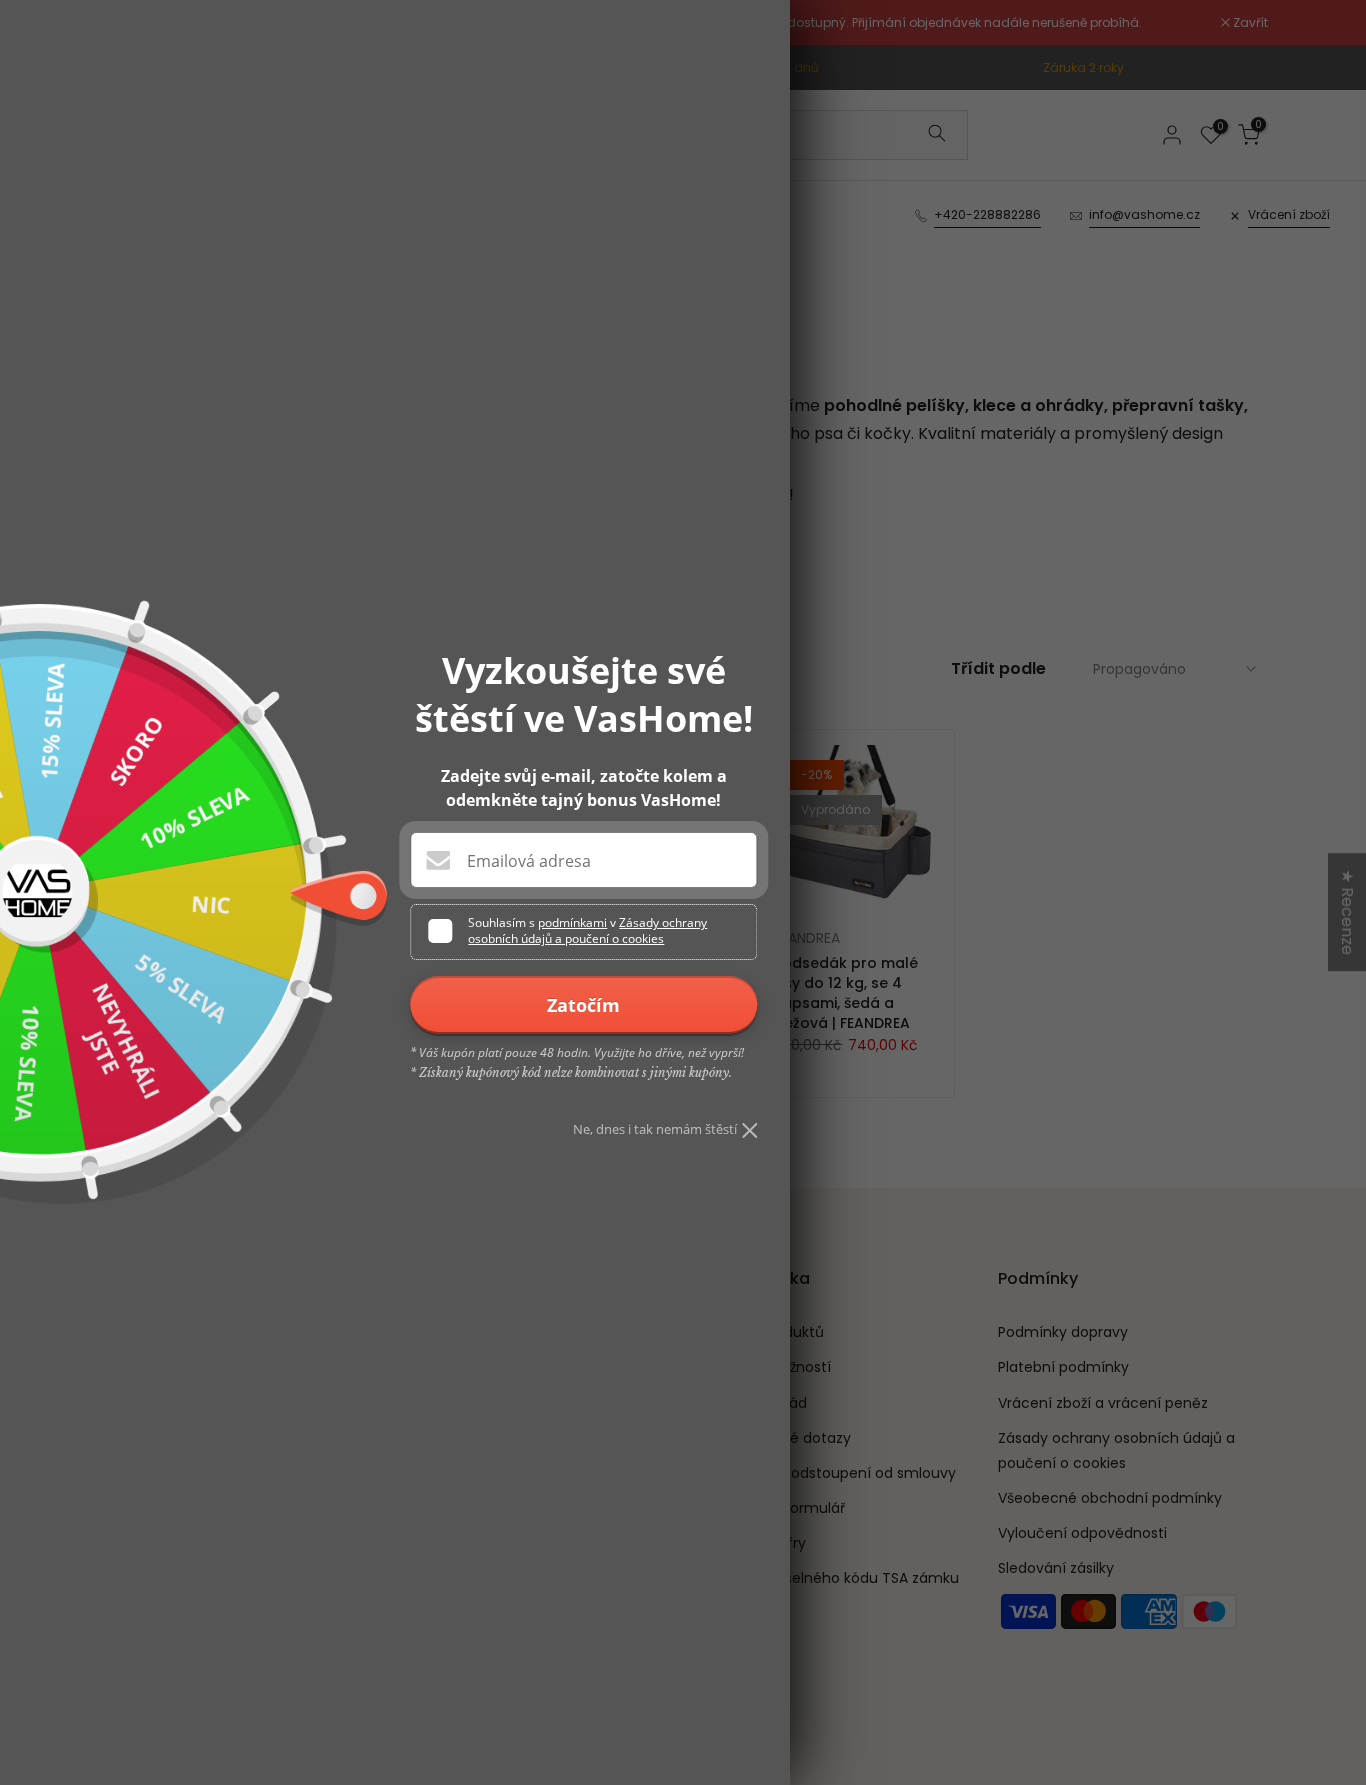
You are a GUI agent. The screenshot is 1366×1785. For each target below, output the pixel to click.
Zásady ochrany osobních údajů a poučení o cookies (587, 930)
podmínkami (572, 922)
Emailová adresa (529, 861)
